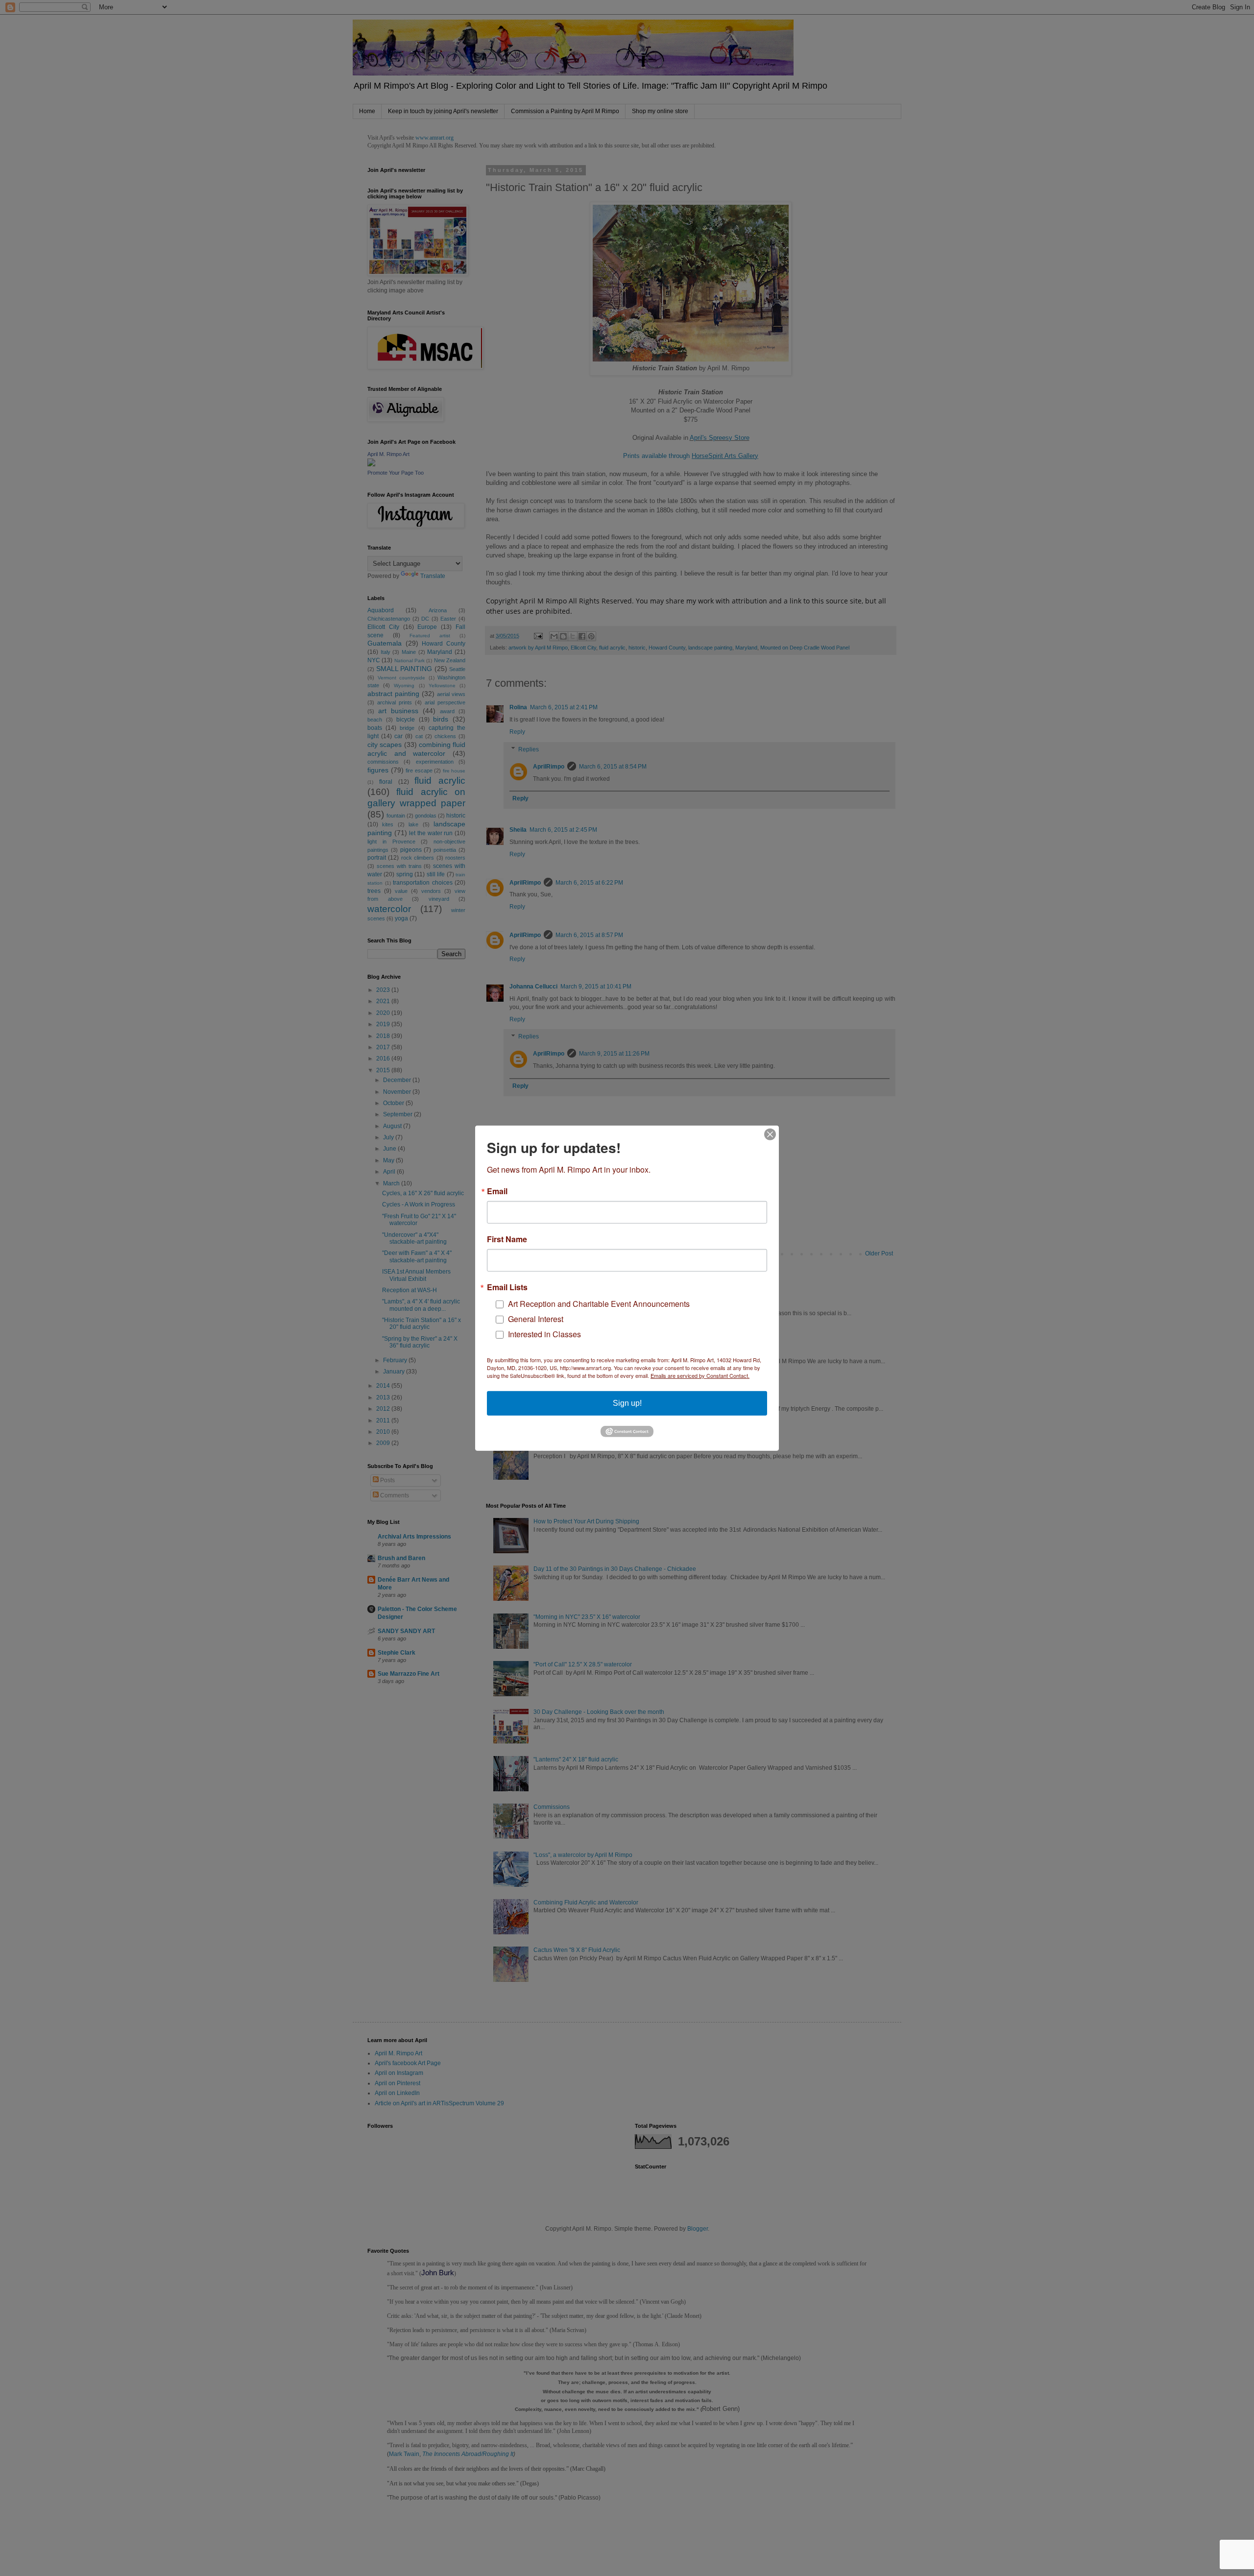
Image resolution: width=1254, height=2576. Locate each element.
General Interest (536, 1319)
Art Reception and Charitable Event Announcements (599, 1304)
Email (497, 1191)
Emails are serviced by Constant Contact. (700, 1375)
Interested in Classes (544, 1334)
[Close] (770, 1134)
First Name (507, 1239)
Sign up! (627, 1403)
